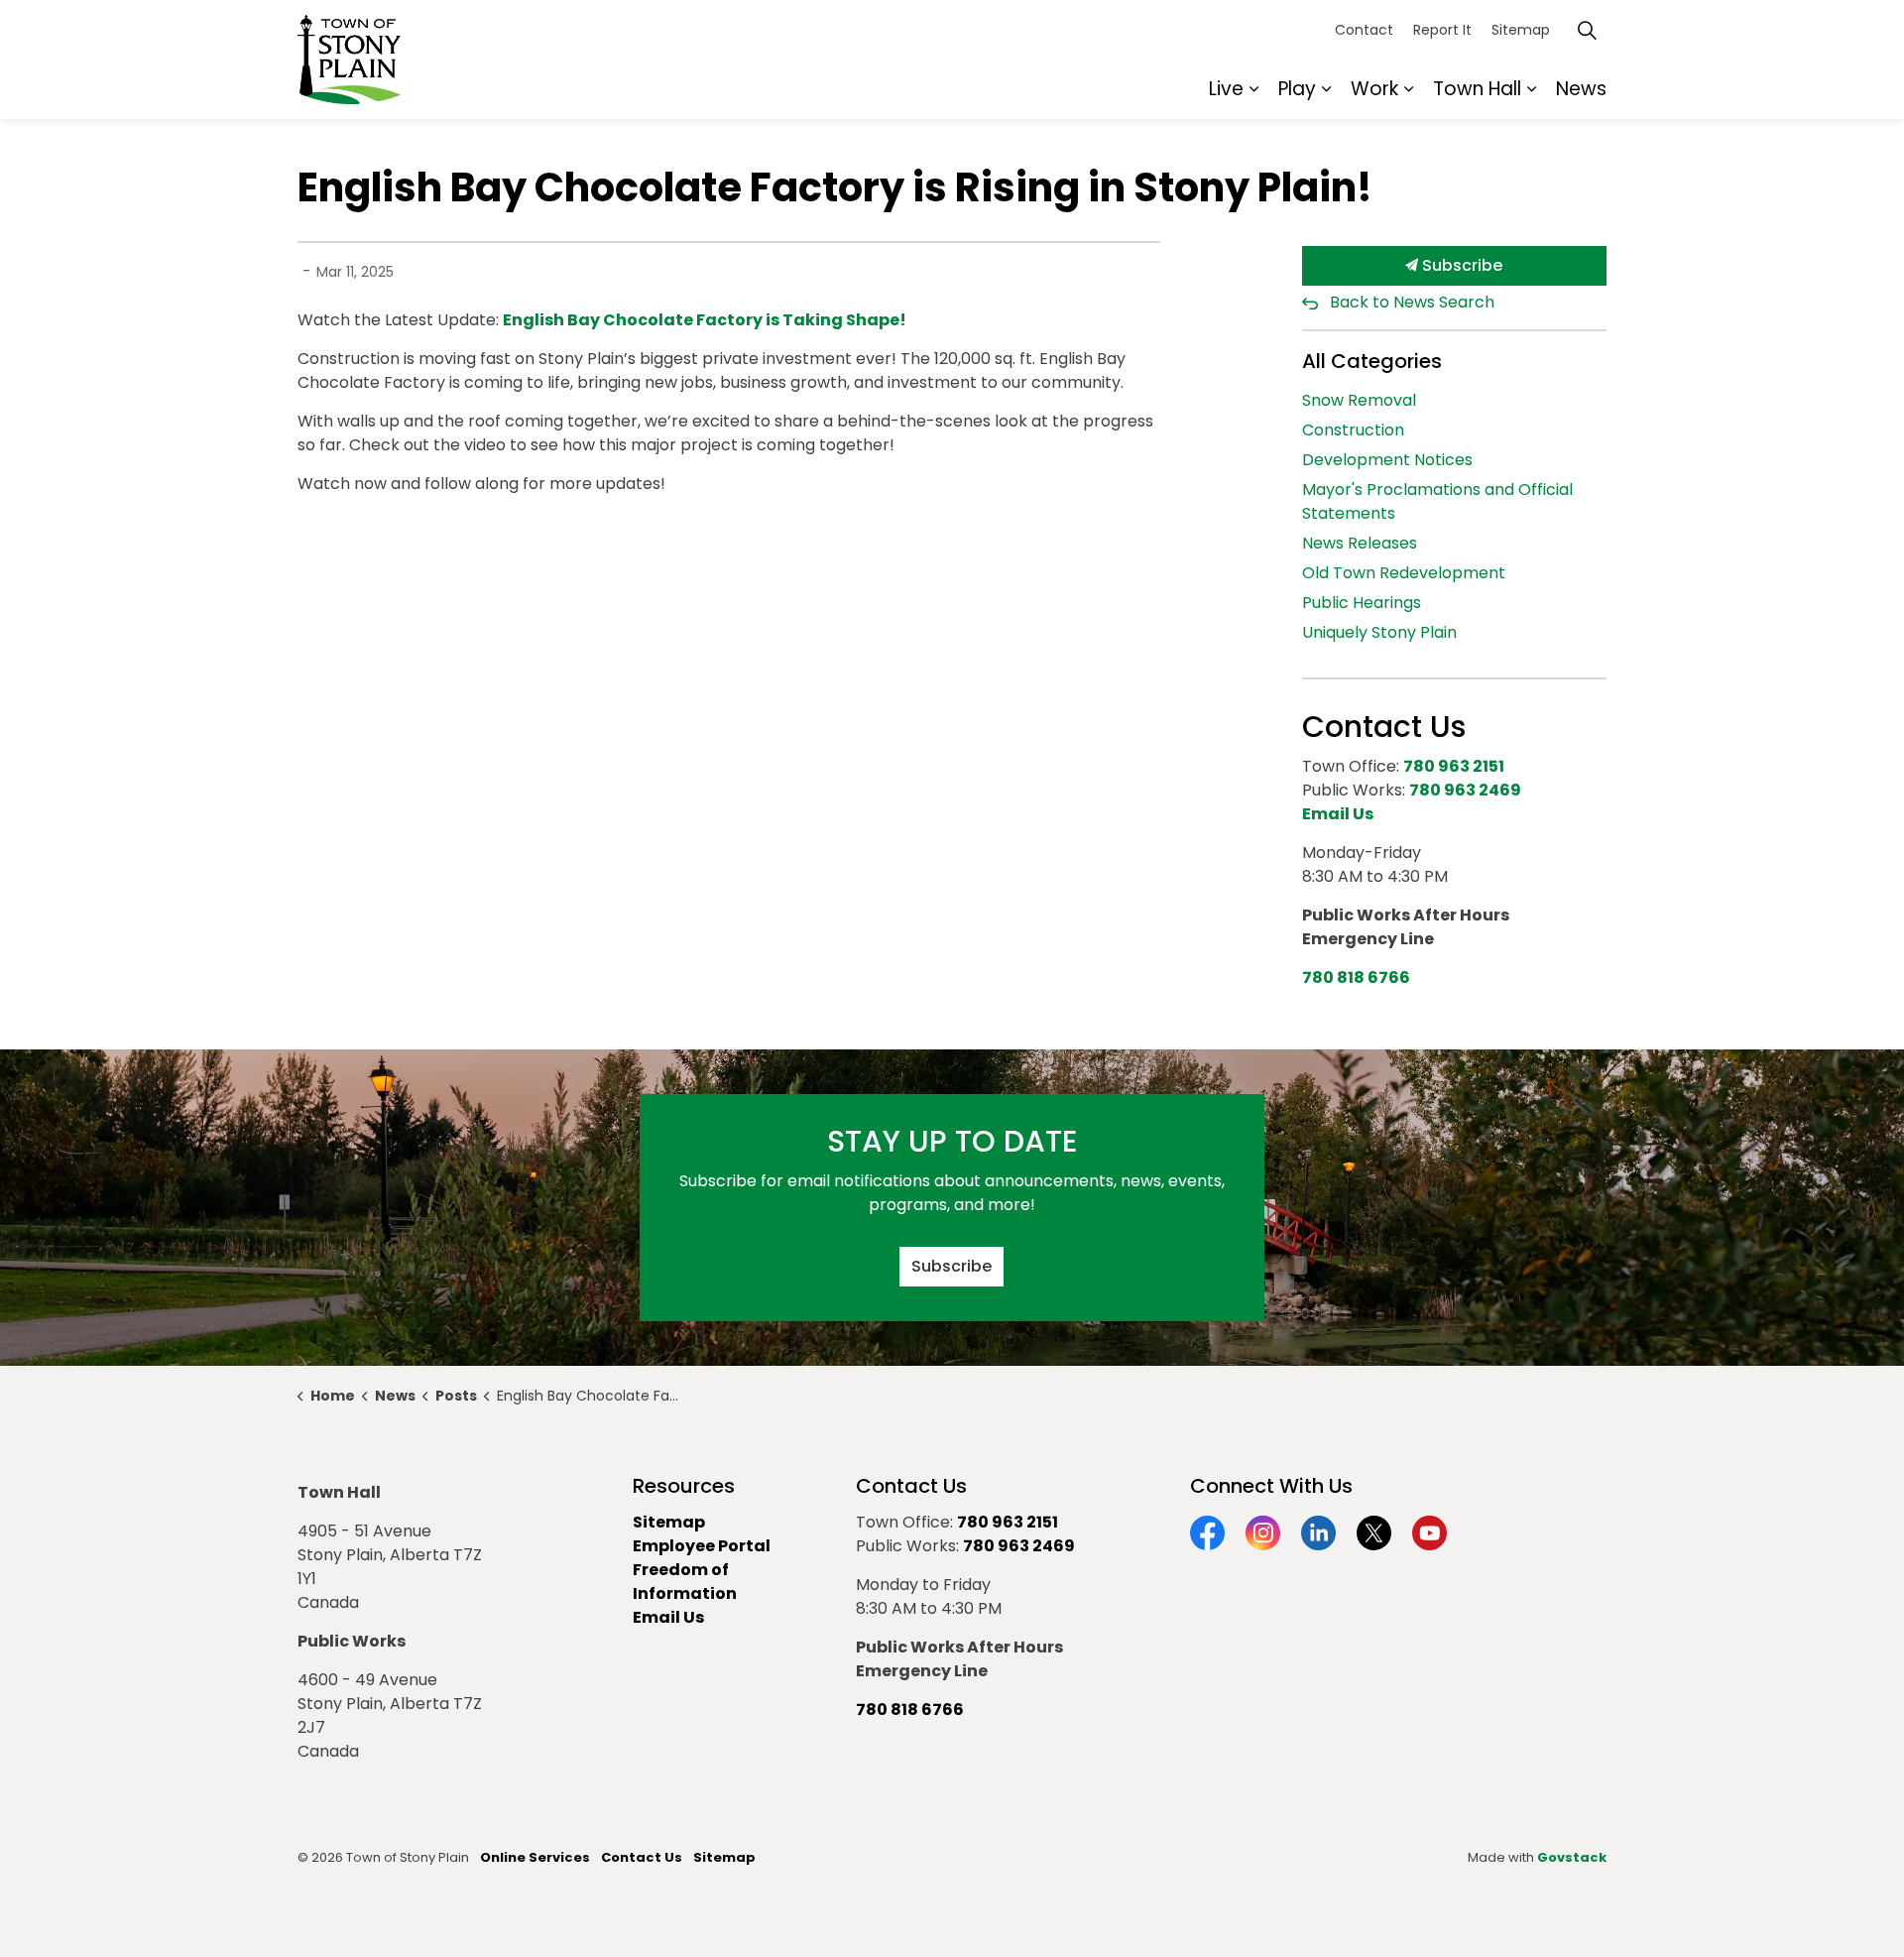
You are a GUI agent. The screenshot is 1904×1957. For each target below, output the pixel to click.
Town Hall (1477, 89)
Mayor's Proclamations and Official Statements (1437, 501)
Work (1374, 89)
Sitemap (1521, 30)
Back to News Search (1412, 302)
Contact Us (642, 1857)
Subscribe (1460, 265)
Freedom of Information (685, 1582)
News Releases (1360, 543)
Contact (1364, 30)
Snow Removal (1359, 400)
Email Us (668, 1617)
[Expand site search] (1587, 30)
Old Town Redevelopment (1404, 573)
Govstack (1572, 1857)
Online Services (535, 1857)
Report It (1442, 30)
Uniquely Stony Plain (1379, 632)
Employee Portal (702, 1546)
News (1581, 89)
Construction (1353, 430)
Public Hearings (1362, 603)
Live (1226, 89)
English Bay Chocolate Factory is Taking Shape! (705, 320)
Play (1297, 89)
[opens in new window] (908, 320)
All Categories (1372, 361)
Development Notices (1387, 460)
